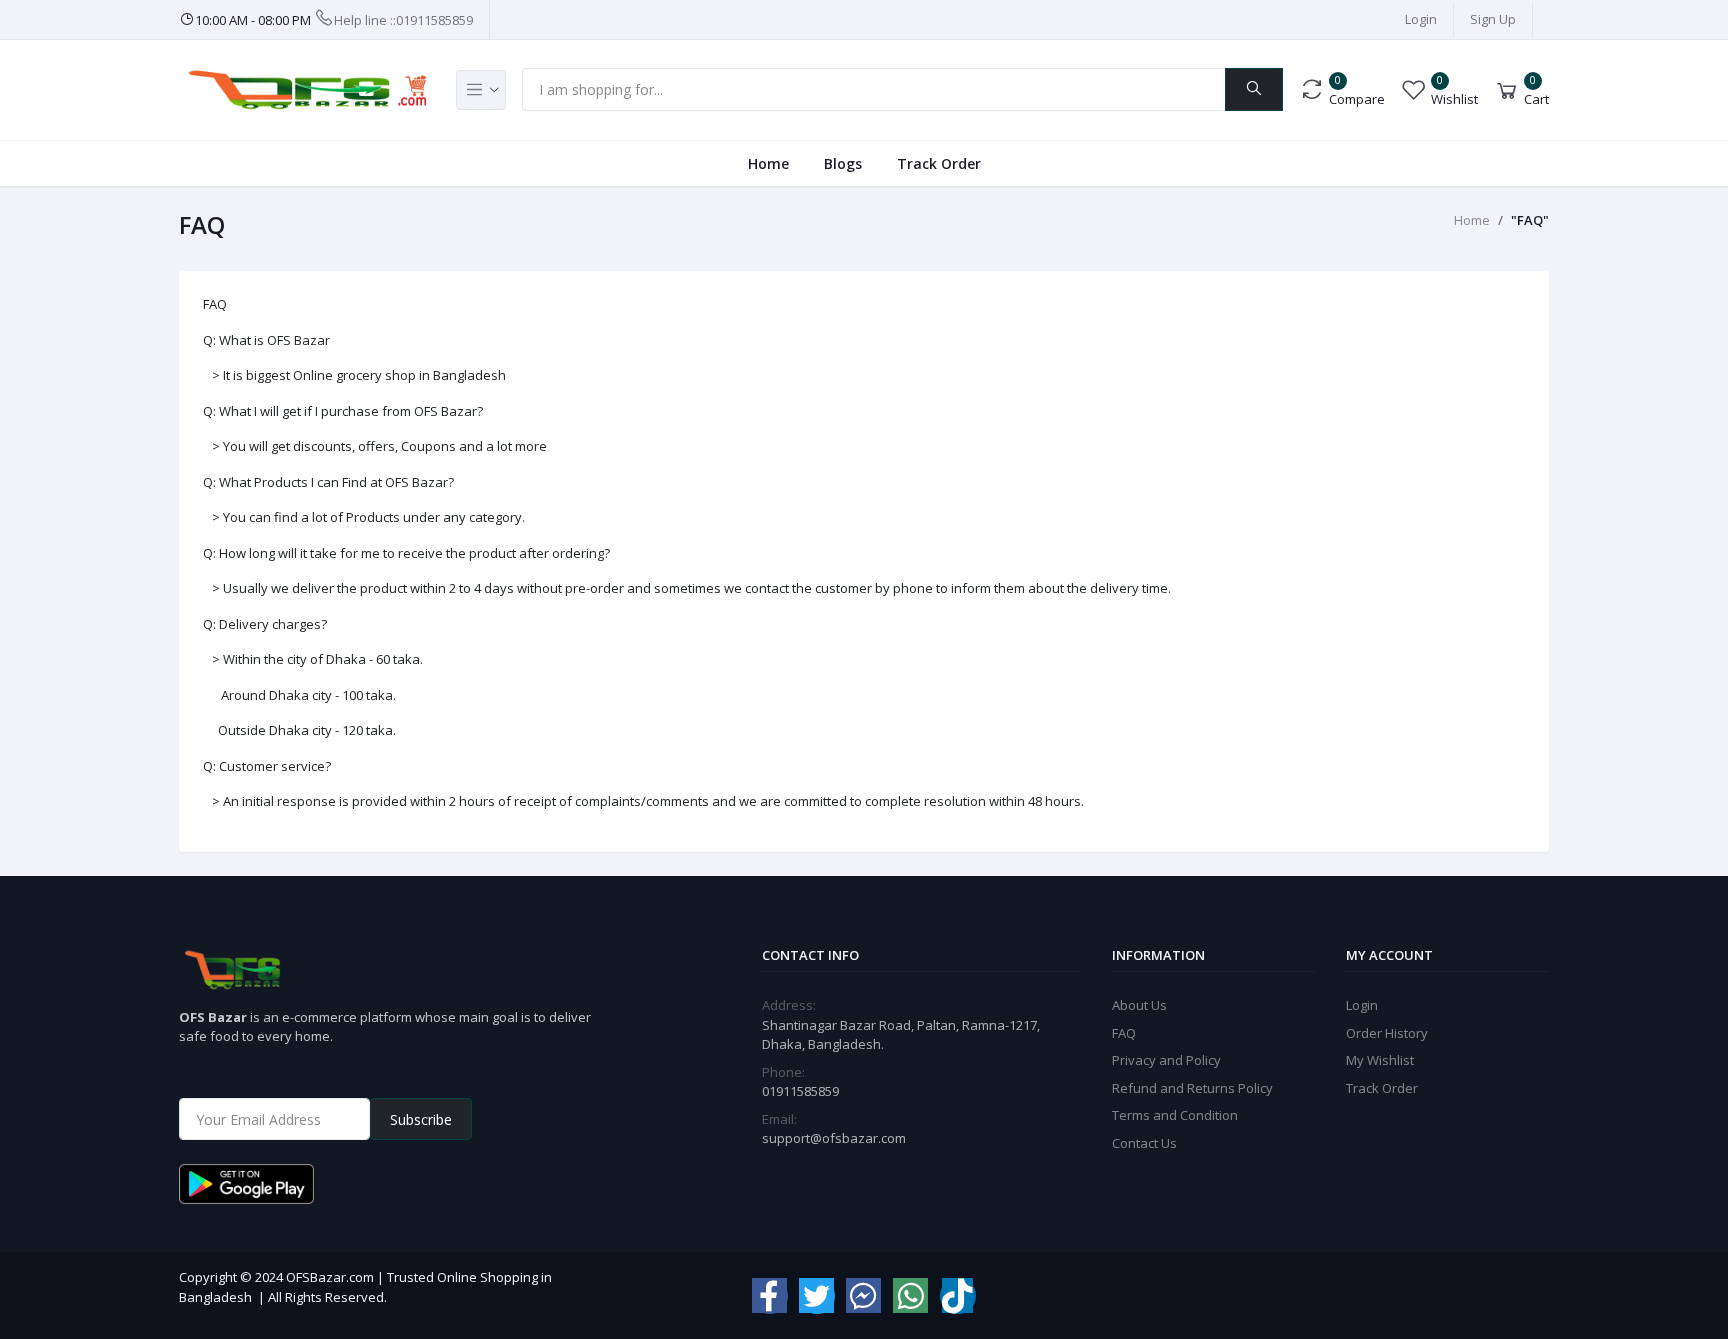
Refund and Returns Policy (1192, 1088)
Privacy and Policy (1166, 1060)
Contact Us (1144, 1143)
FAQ (1124, 1033)
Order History (1387, 1033)
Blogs (843, 163)
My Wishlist (1380, 1060)
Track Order (939, 163)
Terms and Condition (1175, 1115)
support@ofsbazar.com (834, 1138)
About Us (1139, 1005)
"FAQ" (1530, 220)
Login (1421, 19)
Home (768, 163)
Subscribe (421, 1119)
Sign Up (1493, 19)
